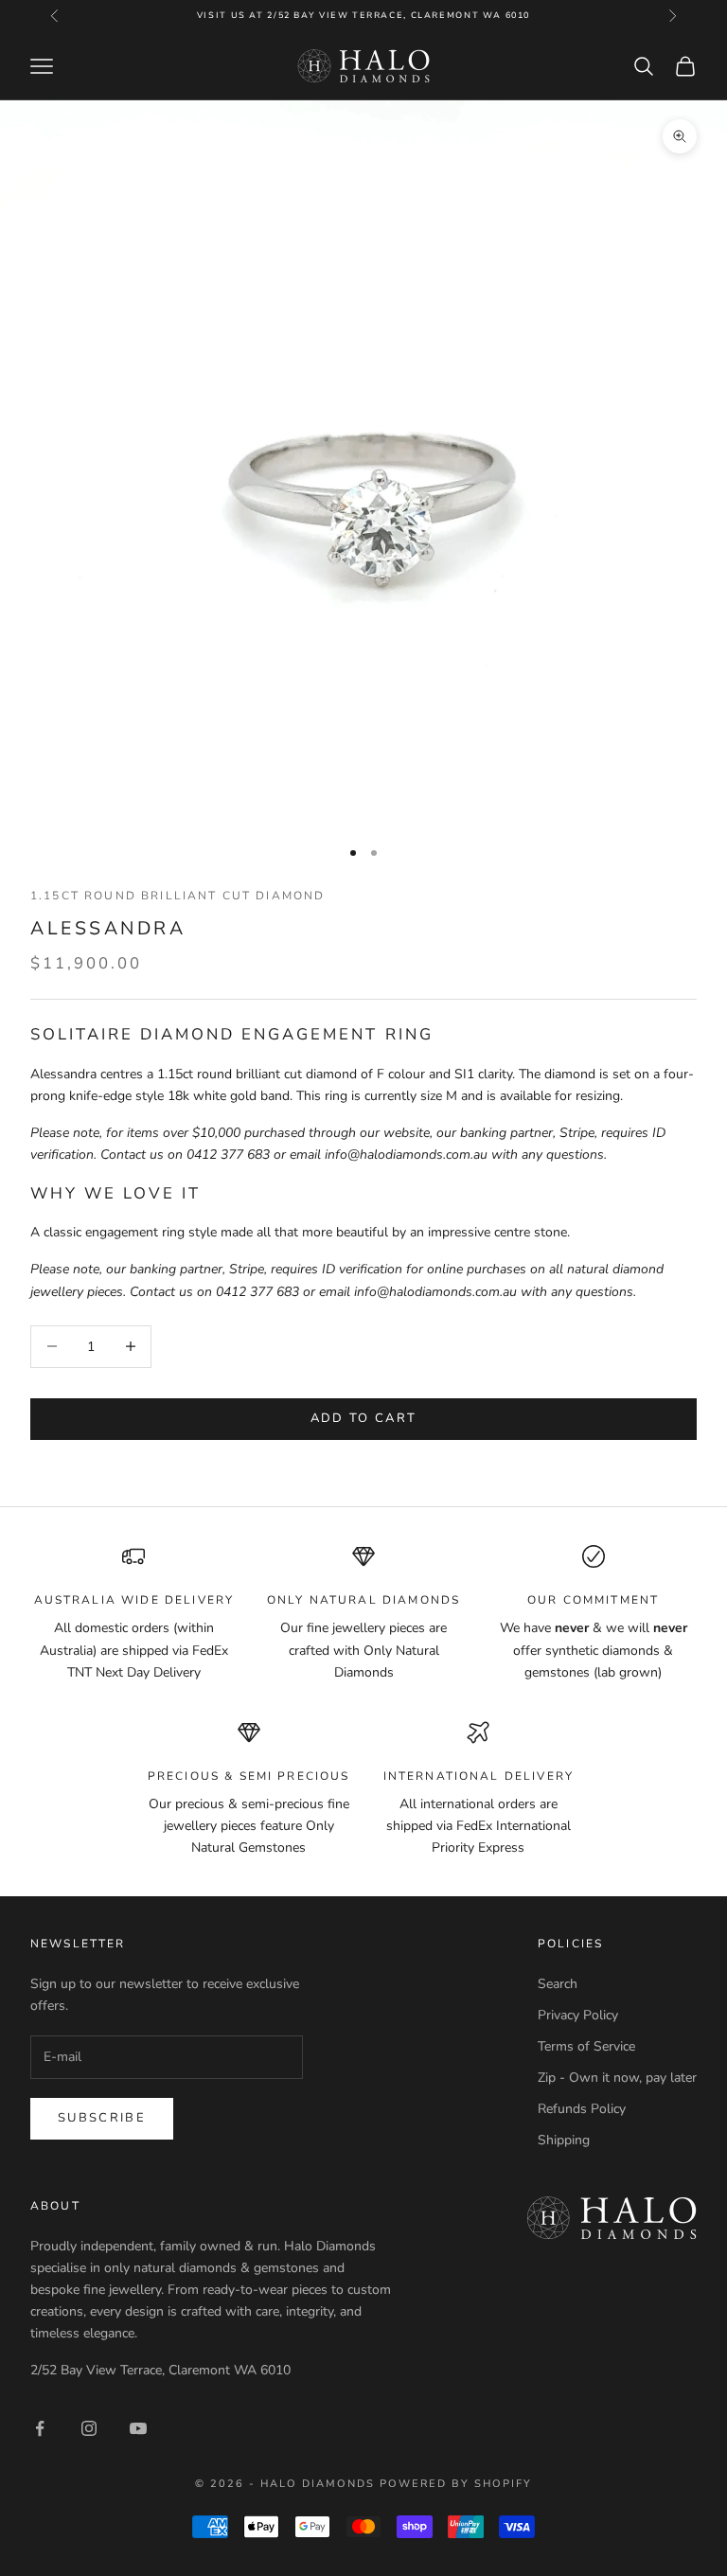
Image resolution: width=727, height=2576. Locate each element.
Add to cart (364, 1418)
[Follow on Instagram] (89, 2428)
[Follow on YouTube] (138, 2428)
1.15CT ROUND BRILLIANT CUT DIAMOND (177, 896)
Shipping (564, 2140)
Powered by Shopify (456, 2484)
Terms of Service (586, 2046)
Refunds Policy (582, 2109)
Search (558, 1984)
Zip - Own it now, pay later (617, 2078)
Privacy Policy (578, 2015)
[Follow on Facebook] (40, 2428)
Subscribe (102, 2118)
